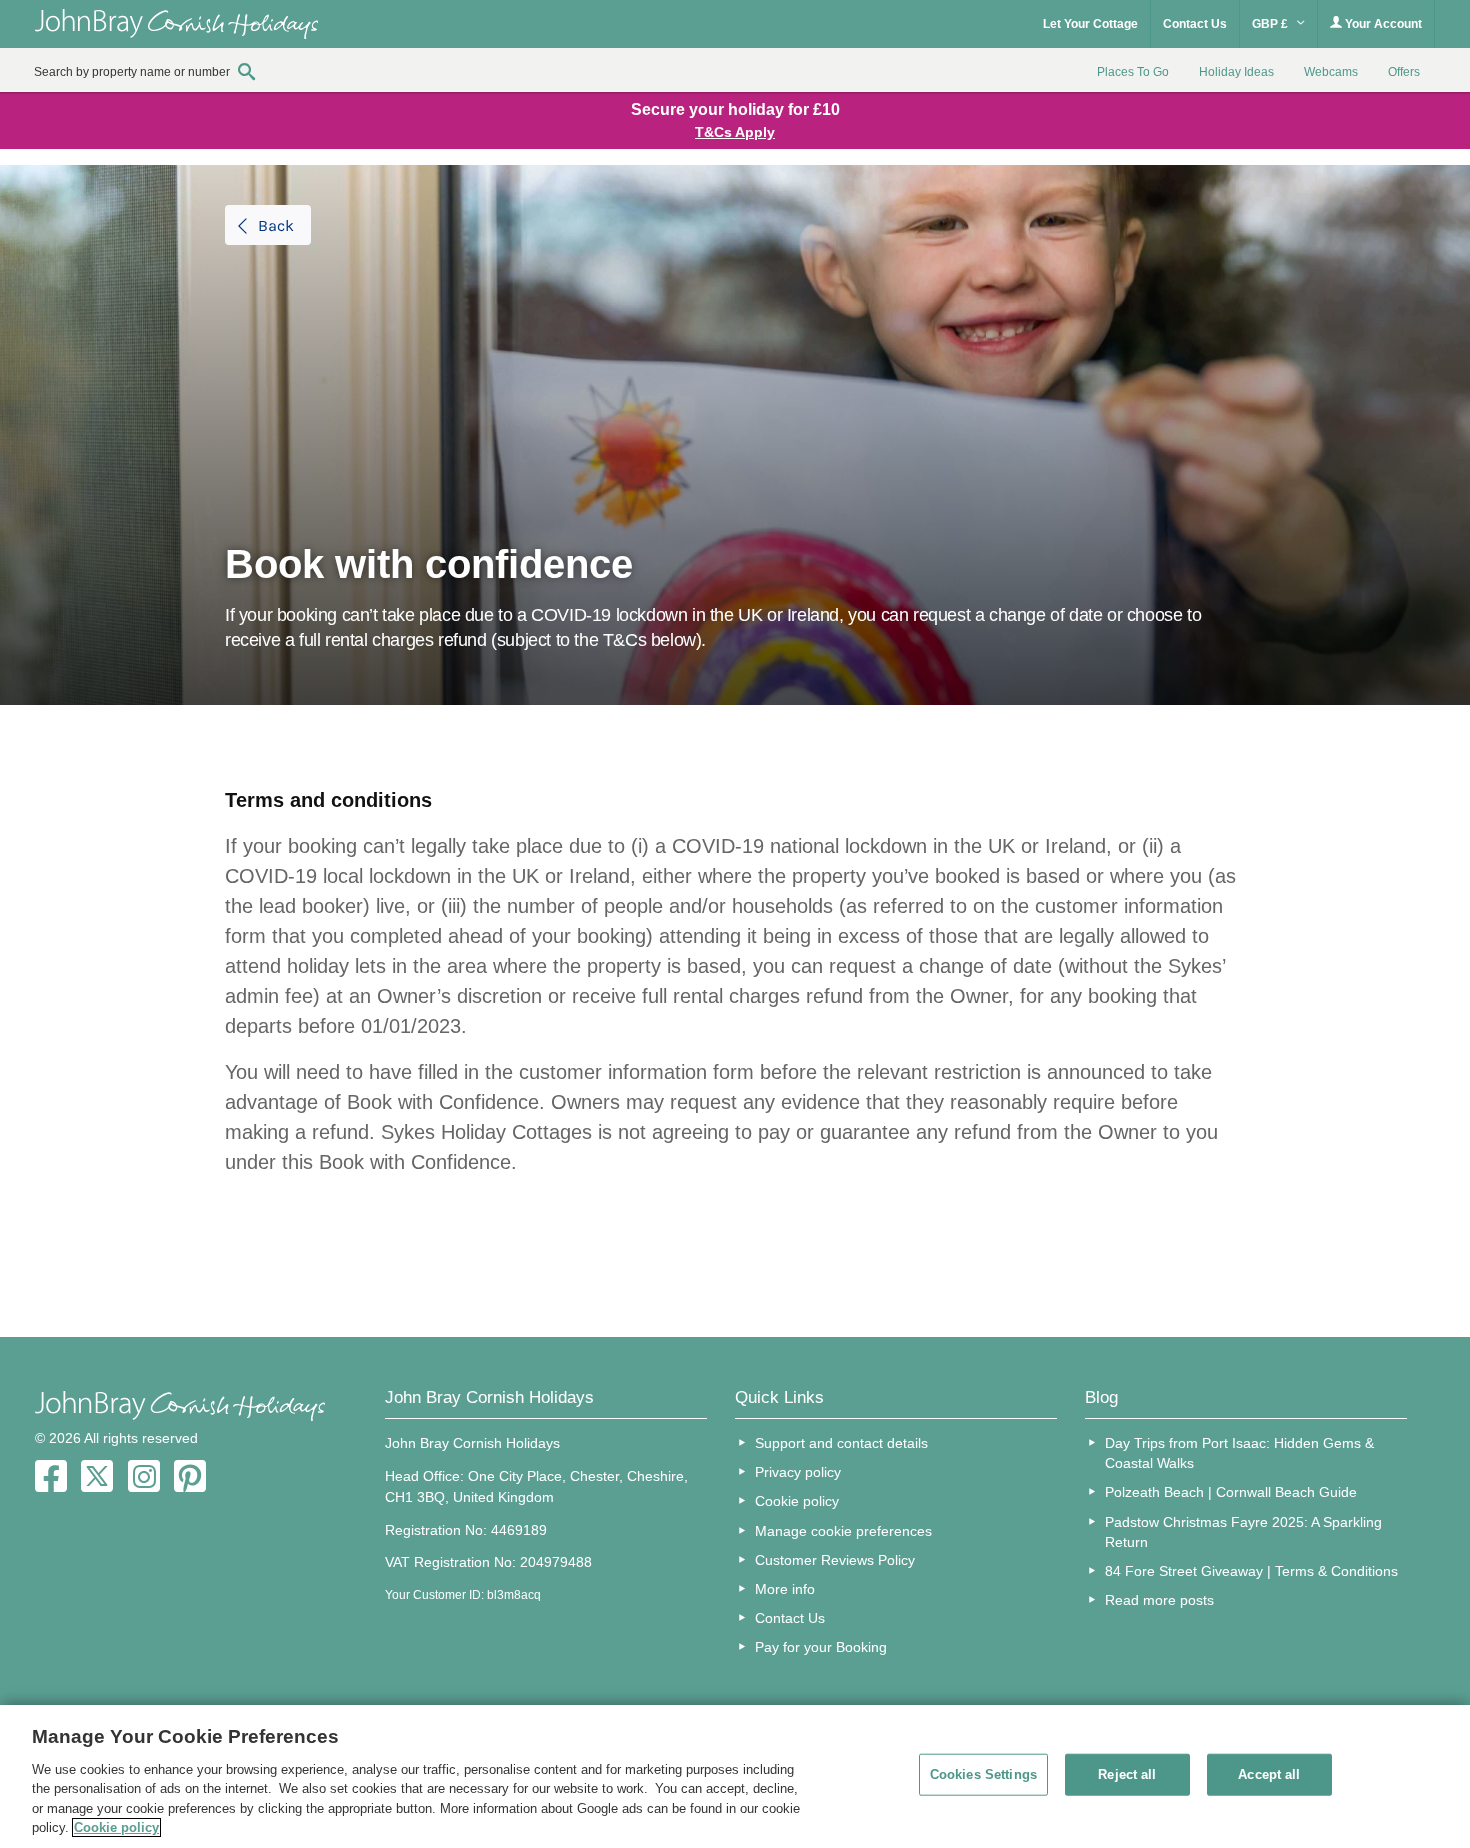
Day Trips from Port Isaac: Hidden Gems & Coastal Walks (1239, 1453)
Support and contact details (841, 1443)
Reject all (1127, 1774)
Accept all (1269, 1774)
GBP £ (1271, 24)
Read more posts (1159, 1600)
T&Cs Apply (735, 132)
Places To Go (1133, 72)
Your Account (1382, 24)
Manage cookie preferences (843, 1531)
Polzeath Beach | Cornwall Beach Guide (1231, 1492)
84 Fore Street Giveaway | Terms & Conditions (1251, 1571)
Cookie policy (797, 1501)
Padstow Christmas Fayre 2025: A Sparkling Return (1243, 1532)
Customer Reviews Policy (835, 1560)
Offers (1404, 72)
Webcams (1331, 72)
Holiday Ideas (1236, 72)
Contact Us (1195, 24)
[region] (735, 1776)
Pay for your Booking (821, 1647)
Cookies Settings (983, 1774)
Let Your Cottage (1090, 24)
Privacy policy (798, 1472)
